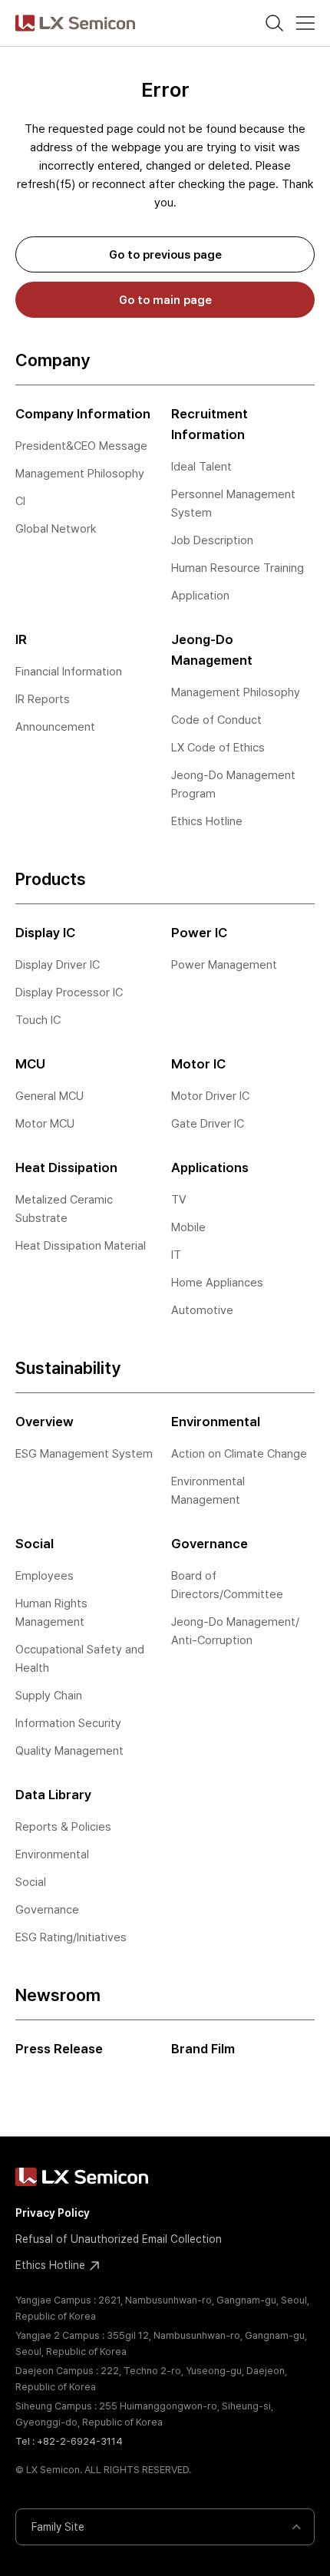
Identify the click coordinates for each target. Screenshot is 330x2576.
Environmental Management (208, 1491)
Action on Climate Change (239, 1454)
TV (179, 1200)
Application (200, 596)
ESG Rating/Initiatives (71, 1937)
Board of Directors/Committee (227, 1585)
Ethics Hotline (207, 821)
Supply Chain (49, 1696)
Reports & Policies (63, 1827)
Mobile (188, 1227)
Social (31, 1882)
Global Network (56, 529)
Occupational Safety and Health (80, 1659)
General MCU (49, 1096)
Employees (45, 1576)
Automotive (202, 1310)
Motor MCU (45, 1124)
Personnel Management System (233, 504)
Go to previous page (165, 255)
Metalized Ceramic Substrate (64, 1209)
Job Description (212, 540)
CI (20, 501)
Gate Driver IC (208, 1124)
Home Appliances (217, 1283)
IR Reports (43, 699)
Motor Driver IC (210, 1096)
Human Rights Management (51, 1613)
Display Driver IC (58, 965)
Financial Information (69, 672)
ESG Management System (84, 1454)
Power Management (224, 965)
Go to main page (165, 300)
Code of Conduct (216, 720)
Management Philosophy (80, 474)
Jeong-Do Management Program (233, 784)
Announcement (55, 727)
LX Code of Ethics (218, 748)
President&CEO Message (81, 446)
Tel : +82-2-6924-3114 (69, 2441)
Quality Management (69, 1751)
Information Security (68, 1723)
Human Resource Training (238, 568)
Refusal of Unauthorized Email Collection (119, 2239)
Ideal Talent (201, 467)
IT (176, 1255)
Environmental (52, 1854)
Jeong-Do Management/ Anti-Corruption (235, 1631)
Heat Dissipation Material (81, 1246)
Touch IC (38, 1020)
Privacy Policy (53, 2213)
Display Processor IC (69, 992)
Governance (47, 1910)
